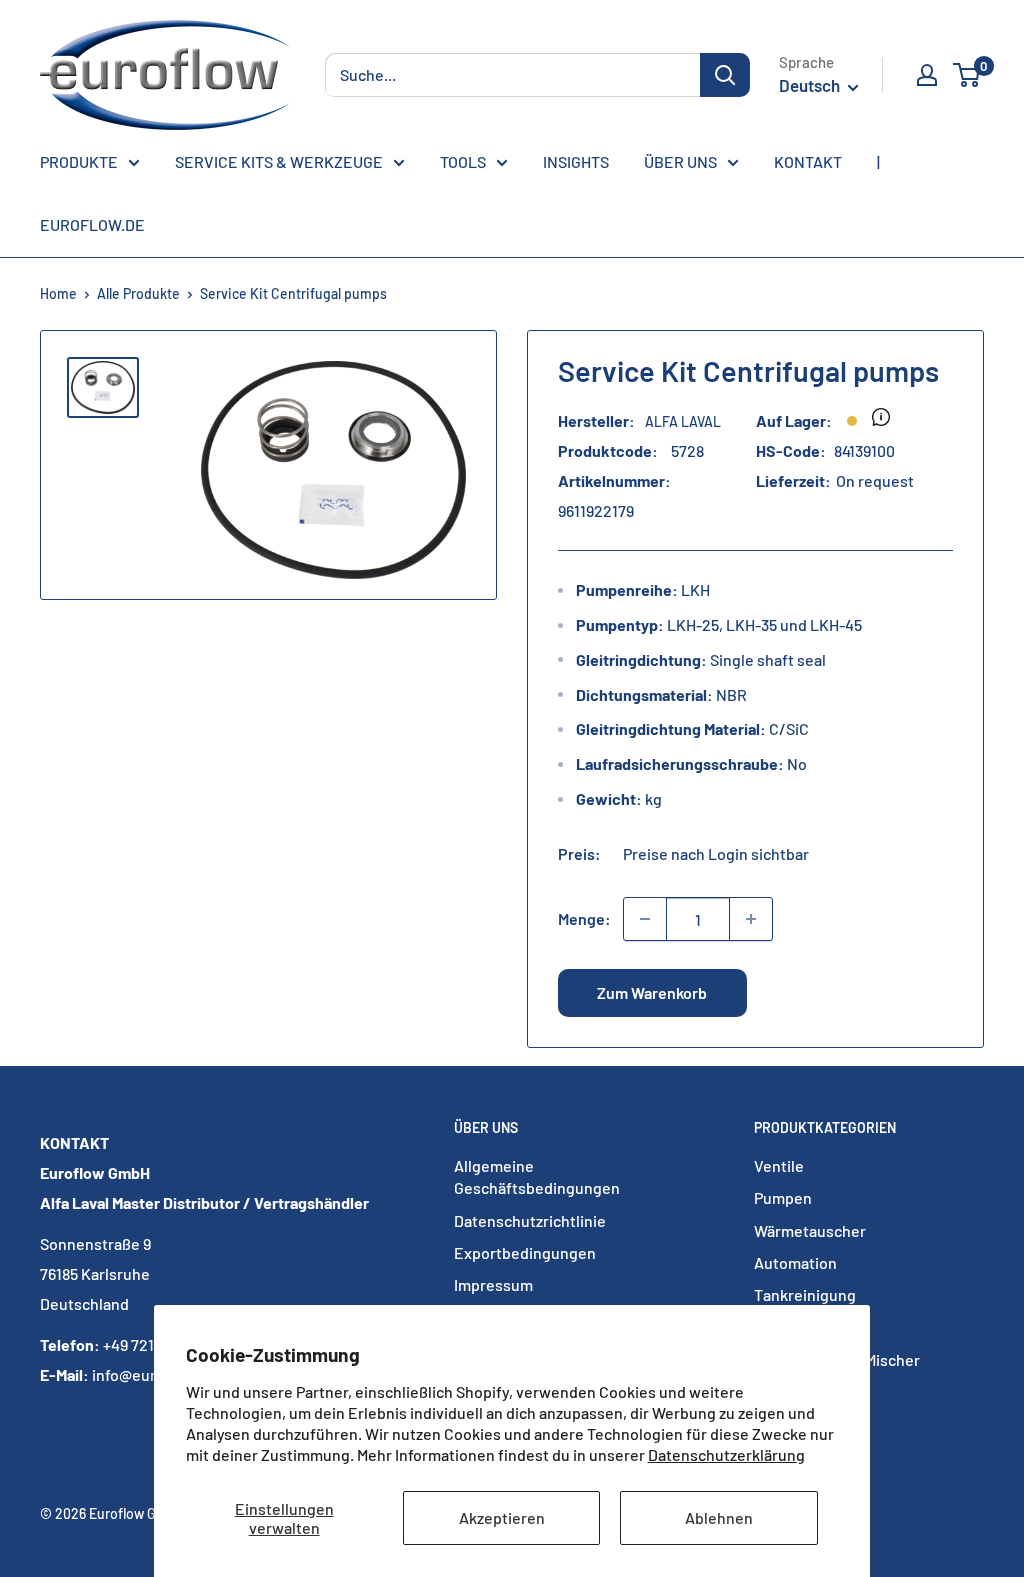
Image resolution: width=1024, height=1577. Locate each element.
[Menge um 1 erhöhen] (751, 919)
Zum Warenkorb (652, 992)
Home (58, 293)
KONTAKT (808, 161)
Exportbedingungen (525, 1252)
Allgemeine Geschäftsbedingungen (537, 1176)
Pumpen (783, 1197)
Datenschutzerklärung (726, 1454)
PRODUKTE (79, 161)
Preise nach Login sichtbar (716, 853)
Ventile (779, 1165)
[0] (967, 75)
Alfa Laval (683, 421)
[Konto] (927, 75)
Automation (795, 1262)
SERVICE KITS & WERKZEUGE (279, 161)
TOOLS (463, 161)
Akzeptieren (502, 1517)
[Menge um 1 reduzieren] (645, 919)
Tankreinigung (805, 1294)
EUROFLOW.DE (92, 224)
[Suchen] (725, 75)
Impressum (493, 1284)
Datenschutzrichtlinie (530, 1220)
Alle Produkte (138, 293)
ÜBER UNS (680, 161)
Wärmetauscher (810, 1230)
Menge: (584, 918)
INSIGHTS (576, 161)
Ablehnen (719, 1517)
